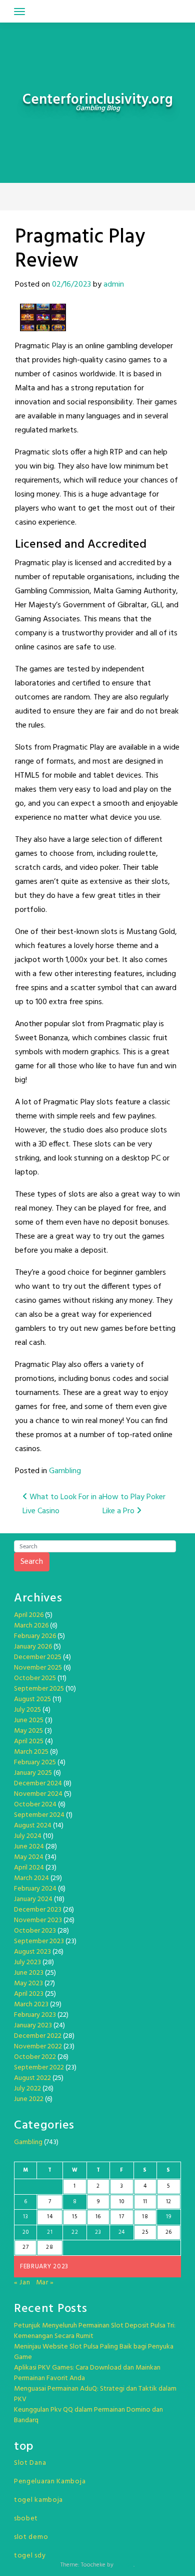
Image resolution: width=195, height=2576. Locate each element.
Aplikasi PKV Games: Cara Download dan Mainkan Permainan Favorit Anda (87, 2373)
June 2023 (29, 1973)
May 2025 (28, 1731)
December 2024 (38, 1784)
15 (74, 2217)
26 (169, 2232)
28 (49, 2247)
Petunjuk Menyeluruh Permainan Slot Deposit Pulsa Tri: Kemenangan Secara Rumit (95, 2331)
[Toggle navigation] (19, 12)
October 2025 (35, 1678)
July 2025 (27, 1710)
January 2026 (33, 1647)
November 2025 (38, 1668)
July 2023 (27, 1962)
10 (121, 2202)
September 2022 (39, 2068)
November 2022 (38, 2047)
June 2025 (29, 1720)
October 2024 (35, 1805)
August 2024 (33, 1826)
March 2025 (31, 1752)
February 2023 (35, 2015)
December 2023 (38, 1910)
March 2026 (31, 1626)
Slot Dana (30, 2463)
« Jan (22, 2283)
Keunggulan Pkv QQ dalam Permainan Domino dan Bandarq (88, 2415)
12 (169, 2202)
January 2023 (33, 2026)
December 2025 (38, 1657)
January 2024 (33, 1899)
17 (121, 2217)
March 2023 (31, 2005)
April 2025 (29, 1741)
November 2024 (38, 1794)
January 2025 (33, 1773)
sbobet (26, 2519)
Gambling (65, 1471)
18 (145, 2217)
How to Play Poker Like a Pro (134, 1504)
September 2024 (39, 1815)
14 (50, 2217)
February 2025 (35, 1763)
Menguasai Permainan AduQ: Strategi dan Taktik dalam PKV (95, 2394)
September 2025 (39, 1689)
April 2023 (29, 1994)
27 (25, 2247)
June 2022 (29, 2099)
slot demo (31, 2537)
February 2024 (35, 1889)
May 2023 (28, 1983)
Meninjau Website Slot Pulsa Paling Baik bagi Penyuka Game (94, 2352)
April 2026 (29, 1615)
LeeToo (124, 2565)
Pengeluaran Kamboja (50, 2482)
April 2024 (29, 1868)
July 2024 (28, 1836)
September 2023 (39, 1941)
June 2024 (29, 1847)
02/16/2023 (71, 285)
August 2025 (32, 1699)
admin (114, 285)
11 (145, 2202)
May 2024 (29, 1857)
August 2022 (32, 2078)
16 (98, 2217)
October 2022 (35, 2057)
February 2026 (35, 1636)
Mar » (45, 2283)
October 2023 (35, 1931)
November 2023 (38, 1920)
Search (32, 1562)
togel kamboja (38, 2500)
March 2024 (31, 1878)
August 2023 (32, 1952)
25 (145, 2232)
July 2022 (27, 2089)
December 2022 (38, 2036)
